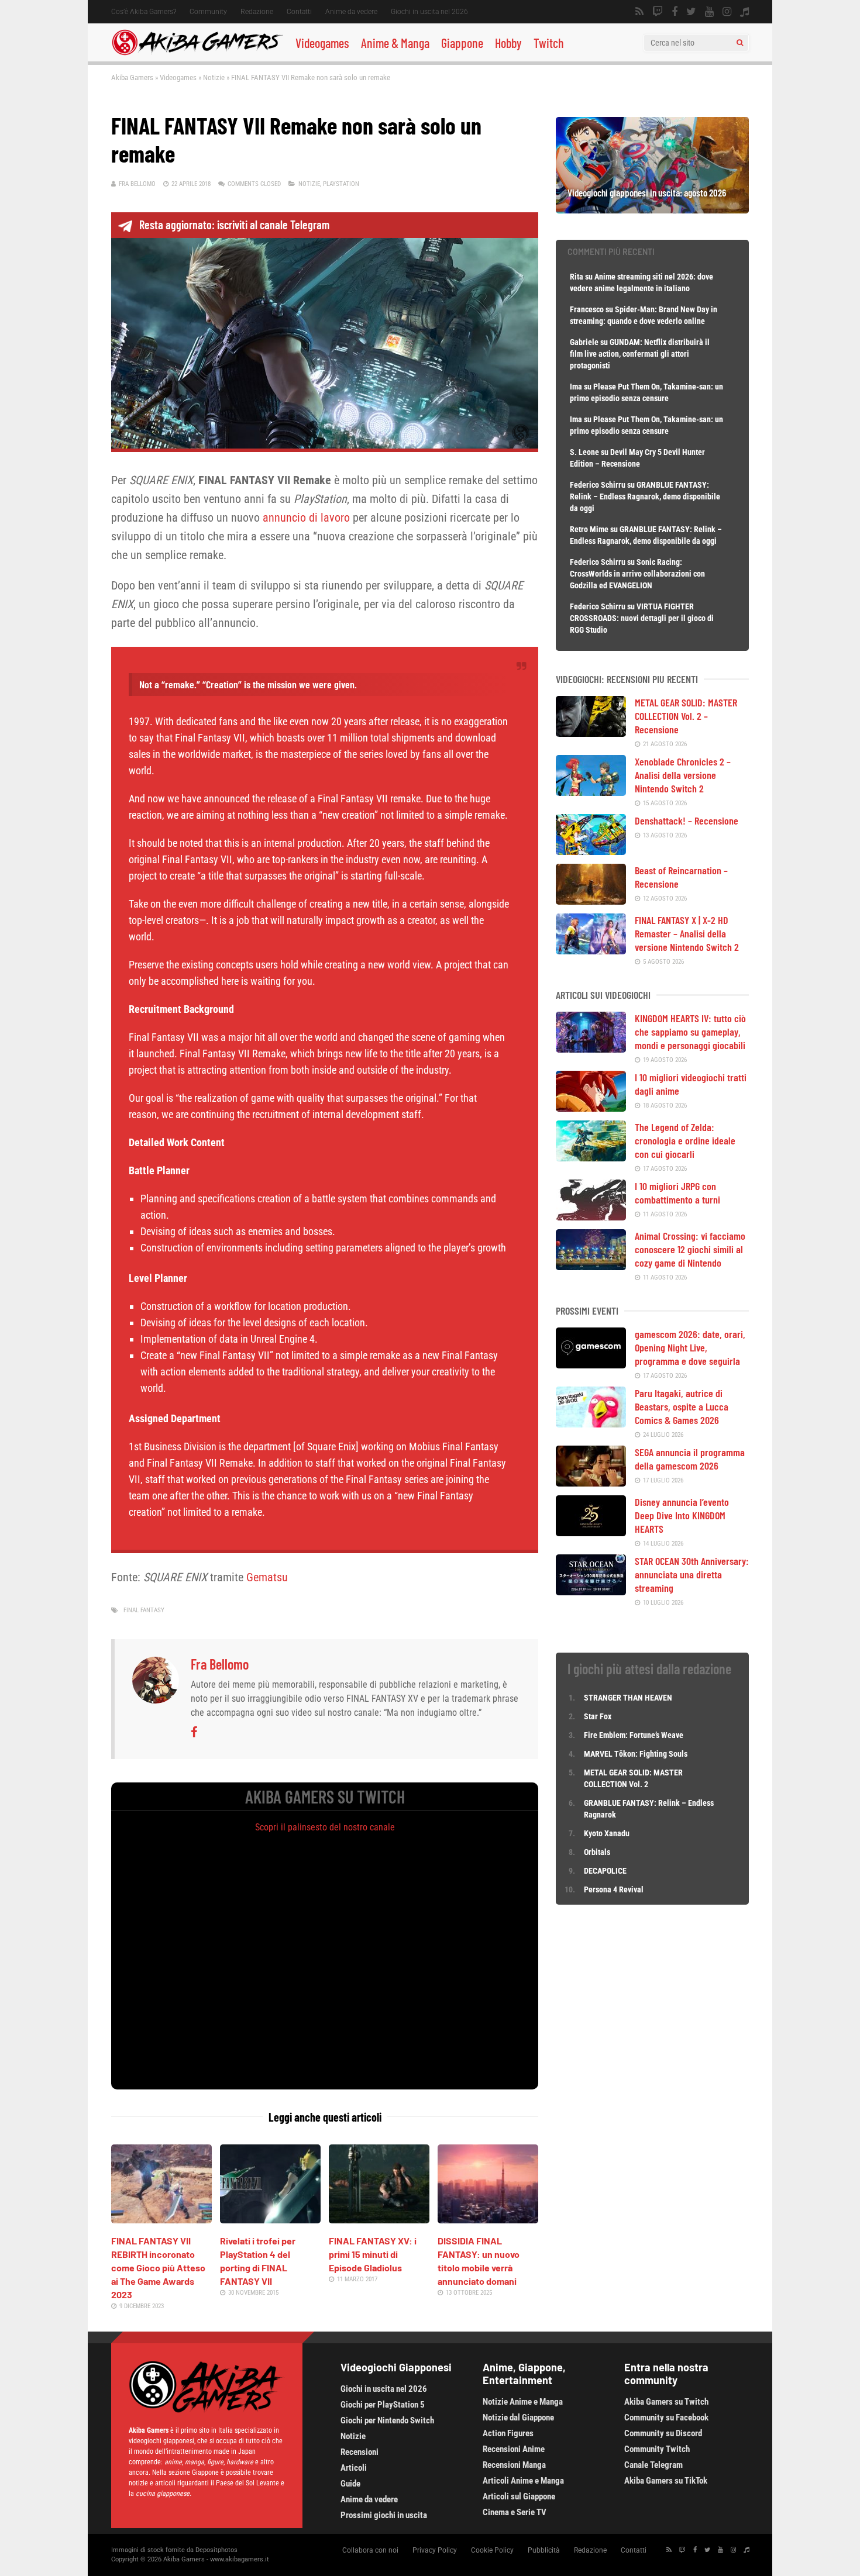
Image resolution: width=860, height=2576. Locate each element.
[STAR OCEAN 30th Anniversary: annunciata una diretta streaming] (591, 1591)
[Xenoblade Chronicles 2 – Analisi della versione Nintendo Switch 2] (591, 792)
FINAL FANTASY (144, 1610)
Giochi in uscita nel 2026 (429, 12)
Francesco (587, 309)
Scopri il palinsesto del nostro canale (325, 1827)
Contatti (299, 12)
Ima (576, 387)
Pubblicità (544, 2550)
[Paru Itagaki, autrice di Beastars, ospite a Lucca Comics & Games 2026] (591, 1423)
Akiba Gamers (132, 77)
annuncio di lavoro (306, 518)
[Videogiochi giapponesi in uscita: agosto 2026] (652, 209)
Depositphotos (216, 2550)
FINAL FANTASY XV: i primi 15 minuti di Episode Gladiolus (373, 2254)
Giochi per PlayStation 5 (383, 2405)
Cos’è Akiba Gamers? (144, 12)
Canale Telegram (653, 2465)
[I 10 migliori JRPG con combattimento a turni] (591, 1216)
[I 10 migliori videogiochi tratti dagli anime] (591, 1108)
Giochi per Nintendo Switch (387, 2420)
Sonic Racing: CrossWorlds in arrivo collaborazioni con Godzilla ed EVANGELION (637, 574)
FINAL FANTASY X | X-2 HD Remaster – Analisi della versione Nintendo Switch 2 (687, 933)
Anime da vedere (351, 12)
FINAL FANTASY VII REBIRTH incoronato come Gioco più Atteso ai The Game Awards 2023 (158, 2268)
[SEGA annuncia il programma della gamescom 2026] (591, 1482)
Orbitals (597, 1852)
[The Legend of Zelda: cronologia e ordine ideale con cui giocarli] (591, 1157)
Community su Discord (663, 2433)
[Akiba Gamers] (197, 53)
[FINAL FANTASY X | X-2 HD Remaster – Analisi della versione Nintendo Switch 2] (591, 950)
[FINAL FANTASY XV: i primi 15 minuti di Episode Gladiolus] (379, 2219)
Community (208, 12)
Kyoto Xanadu (607, 1833)
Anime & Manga (395, 43)
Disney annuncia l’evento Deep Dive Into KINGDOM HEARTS (682, 1515)
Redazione (257, 12)
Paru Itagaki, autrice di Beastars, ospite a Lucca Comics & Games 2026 (682, 1406)
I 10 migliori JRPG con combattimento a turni (677, 1193)
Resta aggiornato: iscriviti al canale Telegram (234, 225)
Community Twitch (657, 2449)
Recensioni (360, 2452)
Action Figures (508, 2433)
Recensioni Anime (514, 2449)
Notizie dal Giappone (518, 2418)
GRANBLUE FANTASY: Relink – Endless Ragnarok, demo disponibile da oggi (645, 496)
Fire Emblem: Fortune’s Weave (634, 1735)
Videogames (322, 43)
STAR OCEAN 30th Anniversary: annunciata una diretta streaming (692, 1574)
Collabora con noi (370, 2550)
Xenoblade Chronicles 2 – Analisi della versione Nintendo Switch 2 (683, 775)
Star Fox (598, 1716)
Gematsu (267, 1577)
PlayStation (341, 184)
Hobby (508, 43)
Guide (350, 2484)
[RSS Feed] (639, 12)
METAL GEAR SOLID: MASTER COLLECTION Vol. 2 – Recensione (686, 716)
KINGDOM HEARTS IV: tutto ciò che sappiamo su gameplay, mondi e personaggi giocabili (690, 1032)
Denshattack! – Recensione (687, 820)
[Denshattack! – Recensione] (591, 851)
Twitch (549, 43)
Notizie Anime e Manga (523, 2402)
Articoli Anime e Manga (523, 2481)
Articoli (354, 2468)
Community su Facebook (666, 2418)
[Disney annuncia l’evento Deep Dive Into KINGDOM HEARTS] (591, 1532)
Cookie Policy (492, 2550)
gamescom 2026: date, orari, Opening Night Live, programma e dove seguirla (690, 1347)
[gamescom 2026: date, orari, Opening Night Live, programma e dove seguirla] (591, 1364)
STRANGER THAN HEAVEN (628, 1698)
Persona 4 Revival (614, 1889)
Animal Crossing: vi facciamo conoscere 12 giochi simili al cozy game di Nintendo (690, 1249)
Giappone (462, 43)
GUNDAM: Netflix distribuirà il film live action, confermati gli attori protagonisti (640, 354)
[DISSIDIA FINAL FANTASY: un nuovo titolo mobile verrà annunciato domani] (488, 2219)
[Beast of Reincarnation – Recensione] (591, 901)
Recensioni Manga (514, 2465)
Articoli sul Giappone (519, 2496)
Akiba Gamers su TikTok (666, 2481)
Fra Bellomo (137, 184)
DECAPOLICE (605, 1871)
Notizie (214, 77)
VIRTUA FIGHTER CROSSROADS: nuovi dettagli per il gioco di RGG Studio (642, 618)
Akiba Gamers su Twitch (666, 2402)
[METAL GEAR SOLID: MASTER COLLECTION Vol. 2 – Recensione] (591, 733)
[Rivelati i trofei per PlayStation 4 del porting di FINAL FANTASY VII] (270, 2219)
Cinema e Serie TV (515, 2512)
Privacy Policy (435, 2550)
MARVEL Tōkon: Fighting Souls (637, 1754)
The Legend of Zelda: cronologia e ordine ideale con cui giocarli (685, 1140)
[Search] (740, 43)
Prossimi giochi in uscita (384, 2515)
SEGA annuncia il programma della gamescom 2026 (690, 1459)
